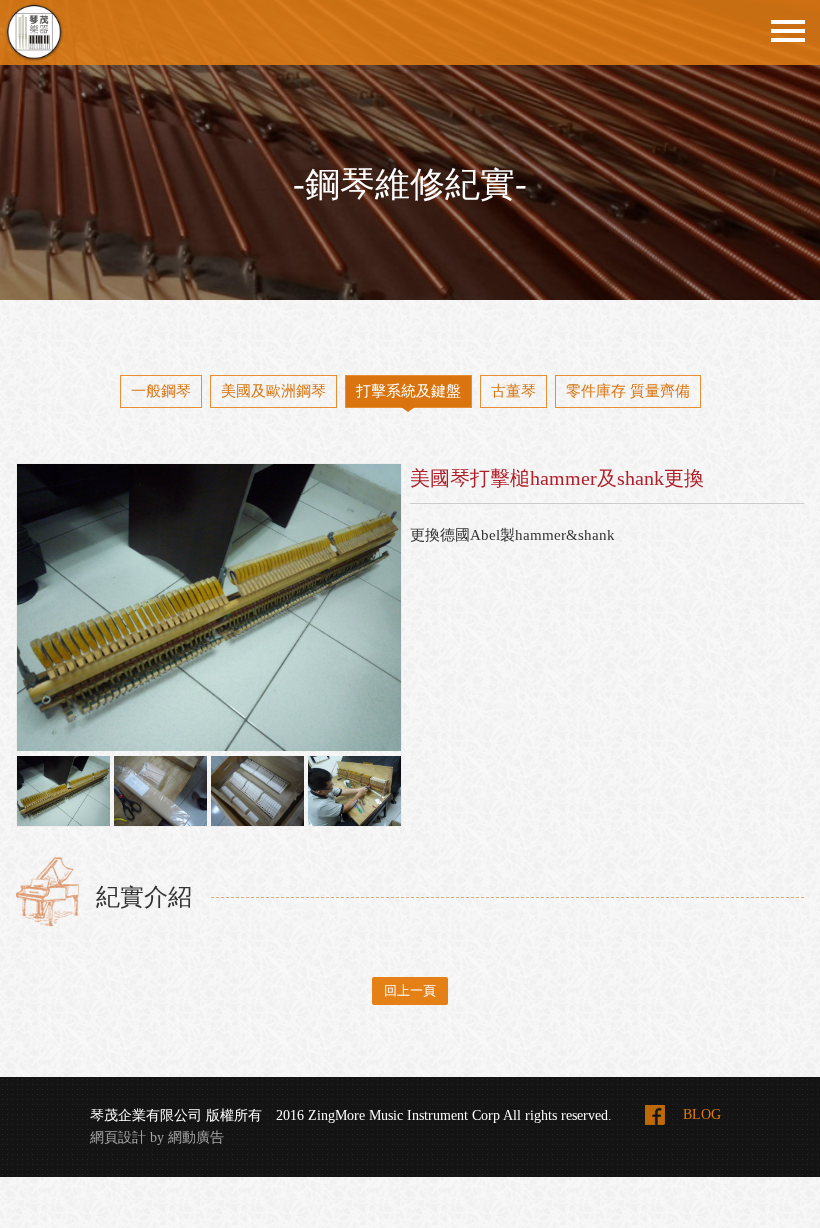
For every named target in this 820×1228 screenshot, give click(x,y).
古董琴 (513, 391)
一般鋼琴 (161, 391)
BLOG (702, 1114)
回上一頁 (410, 990)
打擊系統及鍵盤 (408, 391)
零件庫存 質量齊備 (628, 391)
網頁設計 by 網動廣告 (157, 1137)
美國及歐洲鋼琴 (273, 391)
